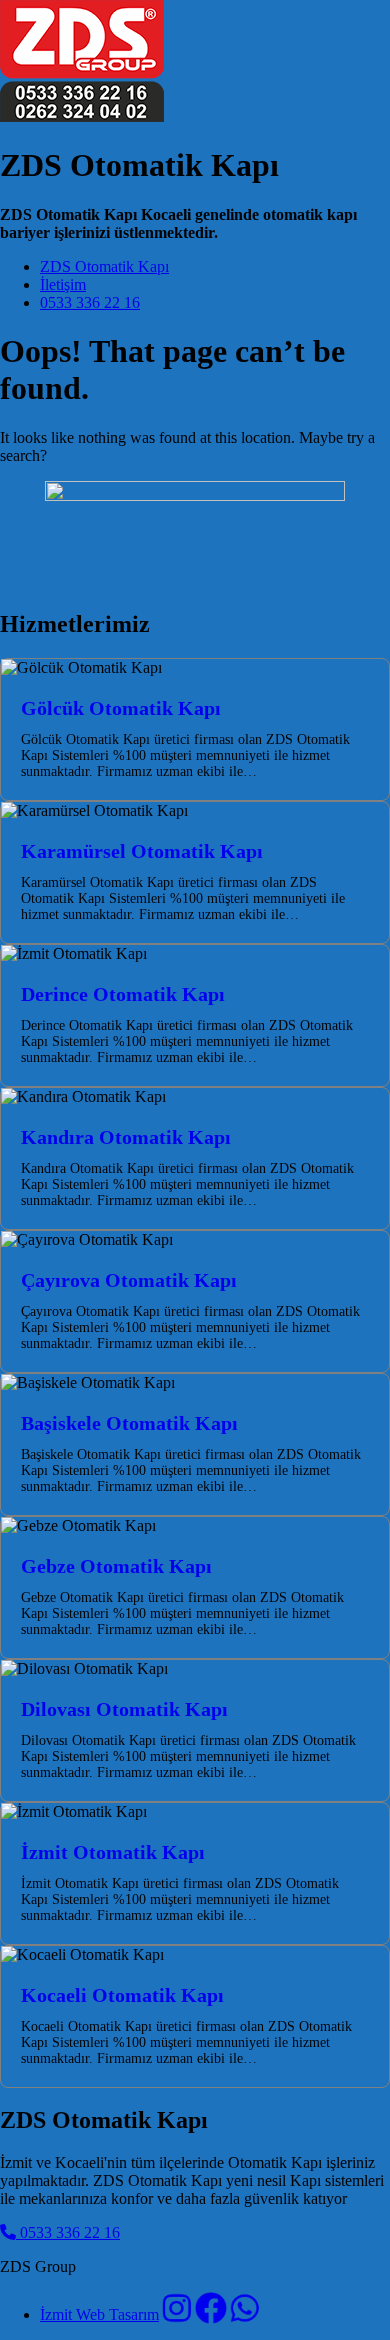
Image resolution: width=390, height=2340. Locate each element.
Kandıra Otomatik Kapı (126, 1137)
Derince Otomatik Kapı (123, 994)
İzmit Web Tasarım (99, 2314)
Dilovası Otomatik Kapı (124, 1709)
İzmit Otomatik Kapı (113, 1852)
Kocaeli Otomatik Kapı (122, 1995)
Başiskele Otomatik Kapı (129, 1423)
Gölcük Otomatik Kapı (121, 708)
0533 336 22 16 (90, 302)
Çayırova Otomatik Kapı (129, 1280)
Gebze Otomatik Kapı (116, 1566)
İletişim (63, 284)
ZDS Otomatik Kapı (104, 266)
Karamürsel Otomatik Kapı (142, 851)
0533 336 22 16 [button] (68, 2232)
